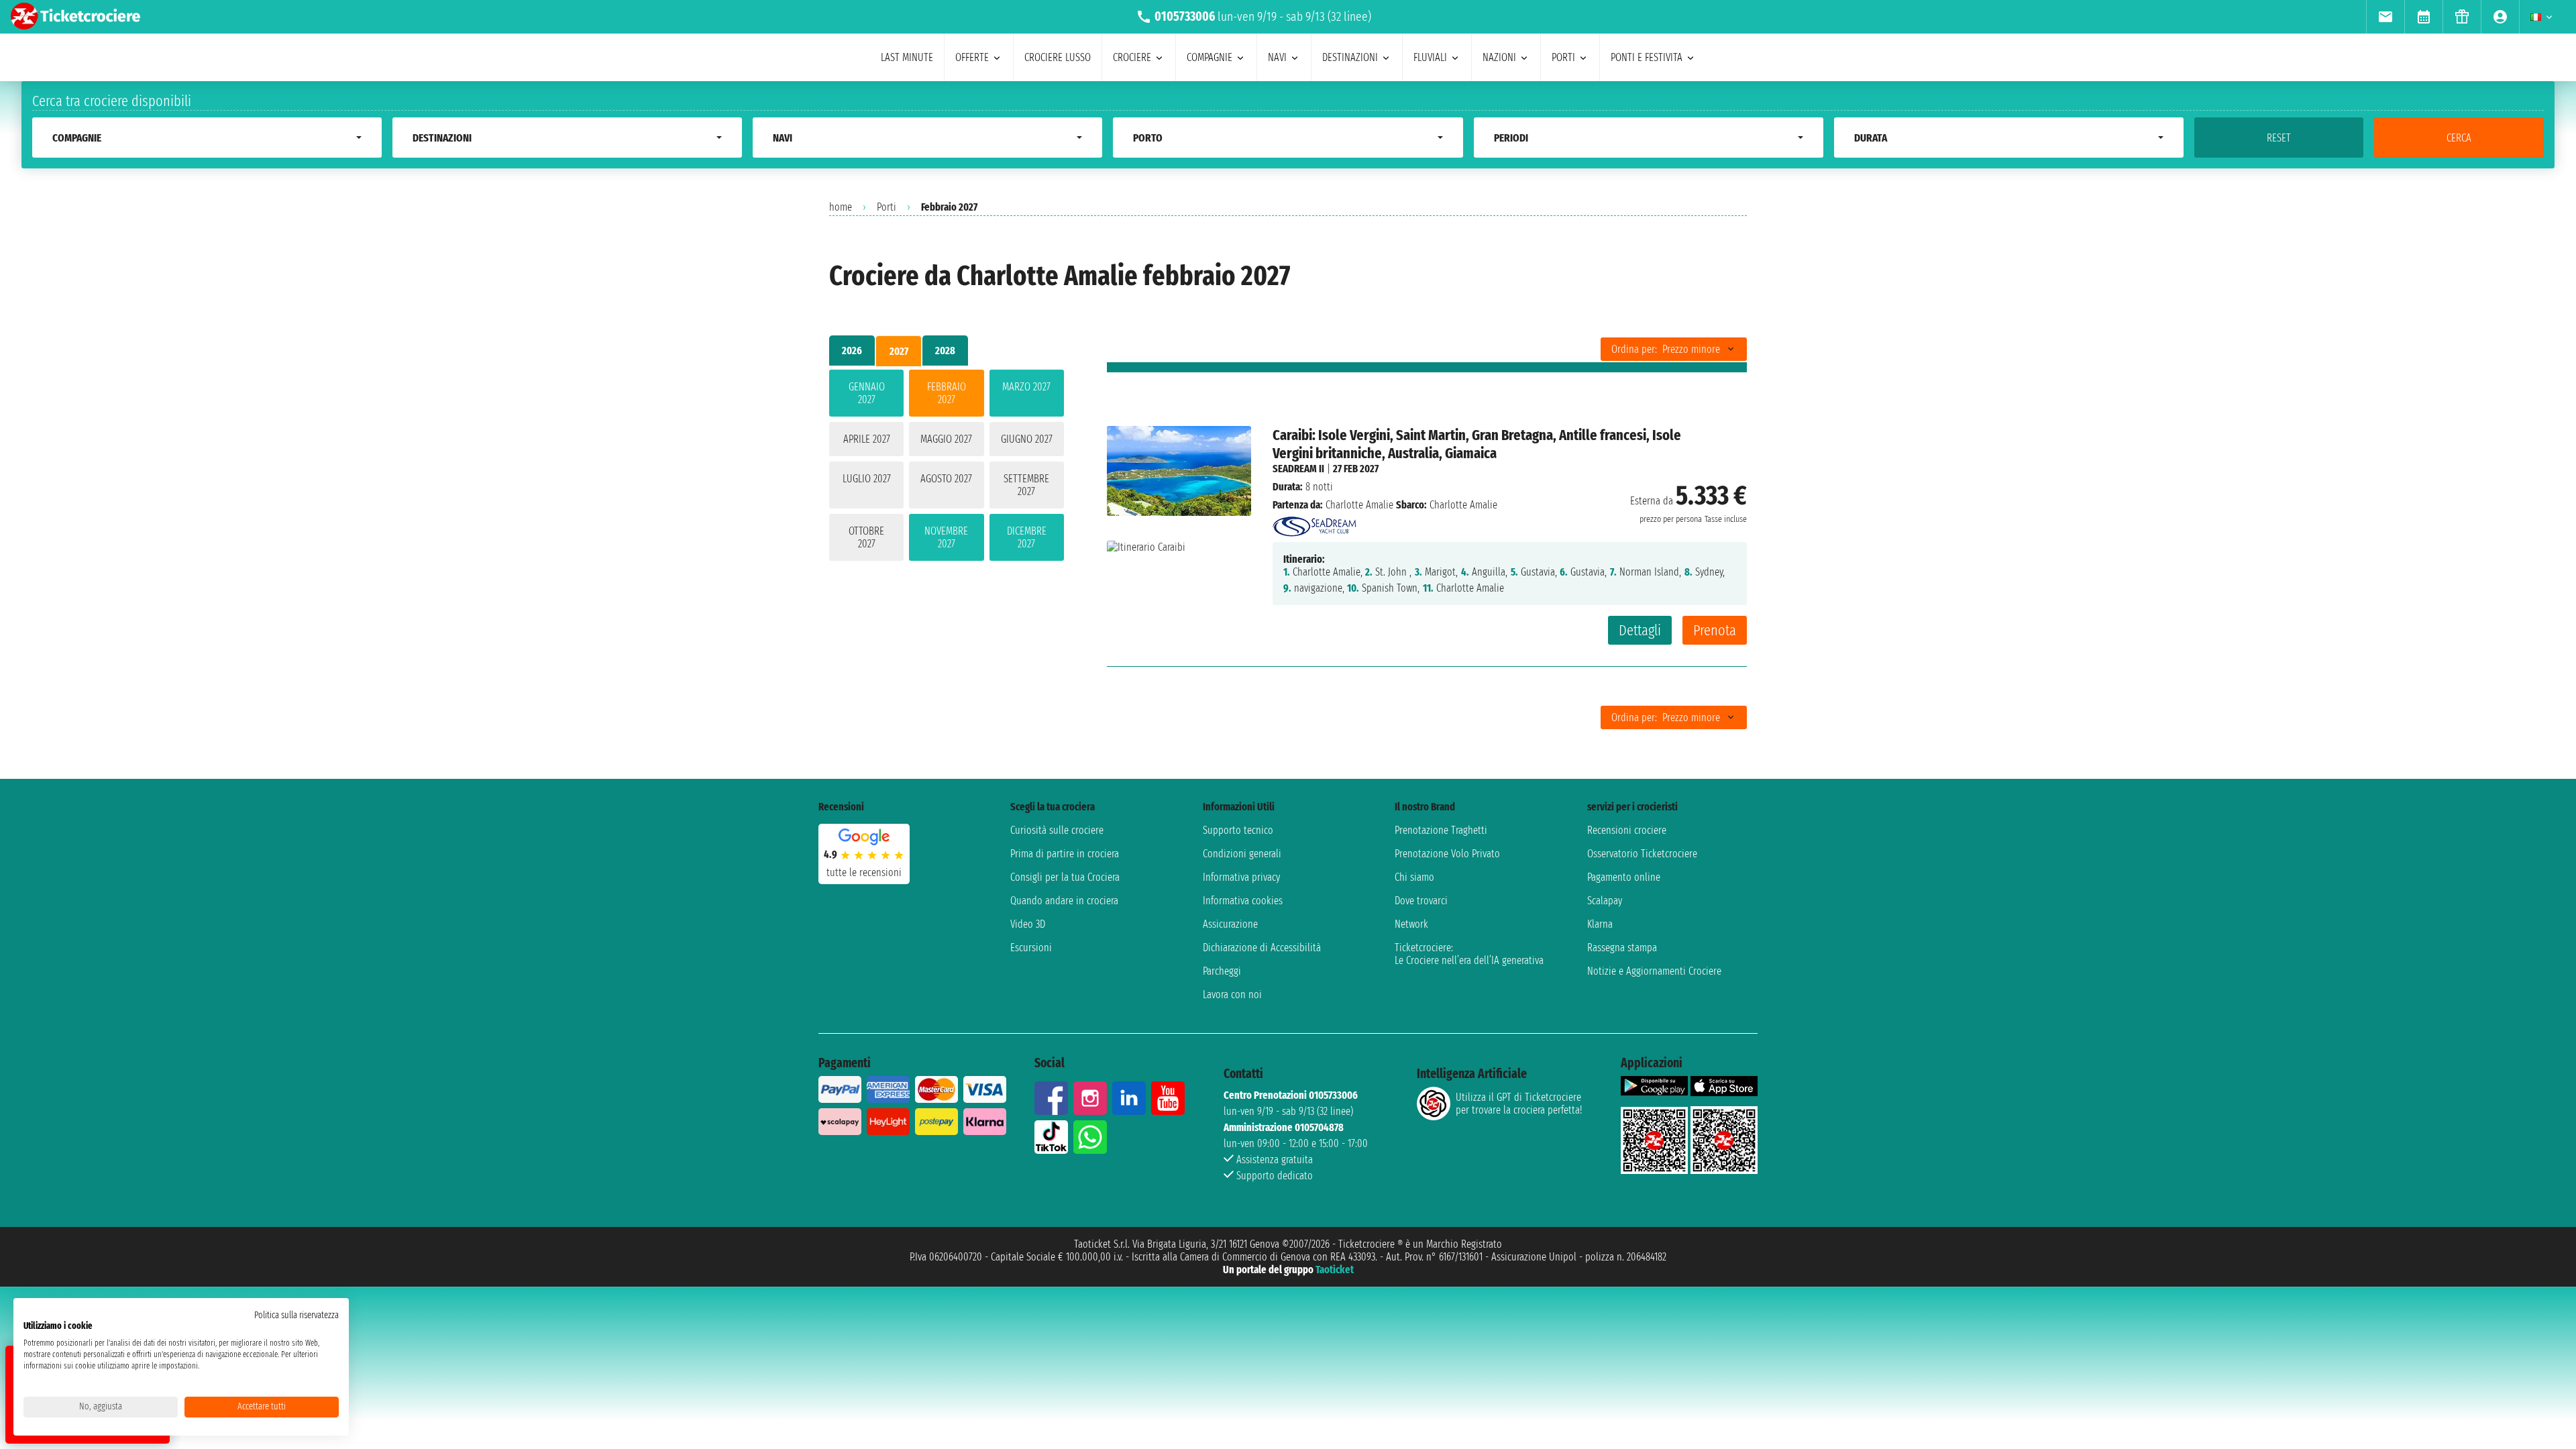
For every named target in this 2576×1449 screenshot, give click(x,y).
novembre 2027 (946, 537)
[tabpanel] (947, 468)
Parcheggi (1222, 971)
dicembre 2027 (1027, 537)
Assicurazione (1230, 924)
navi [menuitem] (1277, 57)
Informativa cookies (1243, 901)
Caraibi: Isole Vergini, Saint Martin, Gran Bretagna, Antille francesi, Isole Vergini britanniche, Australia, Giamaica (1477, 444)
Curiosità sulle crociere (1057, 830)
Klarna (1600, 924)
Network (1411, 924)
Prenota (1715, 630)
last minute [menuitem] (907, 57)
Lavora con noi (1232, 995)
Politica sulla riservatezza (297, 1315)
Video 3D (1028, 924)
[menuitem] (2385, 17)
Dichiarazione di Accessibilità (1262, 948)
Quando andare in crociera (1064, 901)
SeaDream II (1298, 469)
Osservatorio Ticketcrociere (1642, 854)
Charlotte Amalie (1359, 505)
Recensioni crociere (1627, 830)
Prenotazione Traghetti (1441, 830)
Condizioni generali (1242, 854)
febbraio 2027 (947, 393)
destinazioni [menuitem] (1350, 57)
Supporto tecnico (1238, 830)
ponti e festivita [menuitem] (1647, 57)
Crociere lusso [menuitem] (1058, 57)
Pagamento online (1624, 877)
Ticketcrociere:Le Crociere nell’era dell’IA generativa (1469, 954)
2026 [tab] (852, 351)
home (841, 207)
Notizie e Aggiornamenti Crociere (1654, 971)
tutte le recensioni (864, 872)
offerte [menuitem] (972, 57)
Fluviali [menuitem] (1430, 57)
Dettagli (1640, 630)
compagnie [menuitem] (1210, 57)
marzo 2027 (1026, 387)
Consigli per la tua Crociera (1065, 877)
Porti (887, 207)
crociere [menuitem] (1132, 57)
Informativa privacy (1241, 877)
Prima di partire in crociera (1065, 854)
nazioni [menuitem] (1499, 57)
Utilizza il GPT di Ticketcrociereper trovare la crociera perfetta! (1519, 1104)
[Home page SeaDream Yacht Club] (1314, 523)
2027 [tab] (899, 351)
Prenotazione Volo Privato (1447, 854)
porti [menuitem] (1563, 57)
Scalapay (1605, 901)
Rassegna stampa (1622, 948)
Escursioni (1031, 948)
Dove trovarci (1421, 901)
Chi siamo (1414, 877)
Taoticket (1335, 1270)
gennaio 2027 (867, 393)
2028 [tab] (945, 351)
